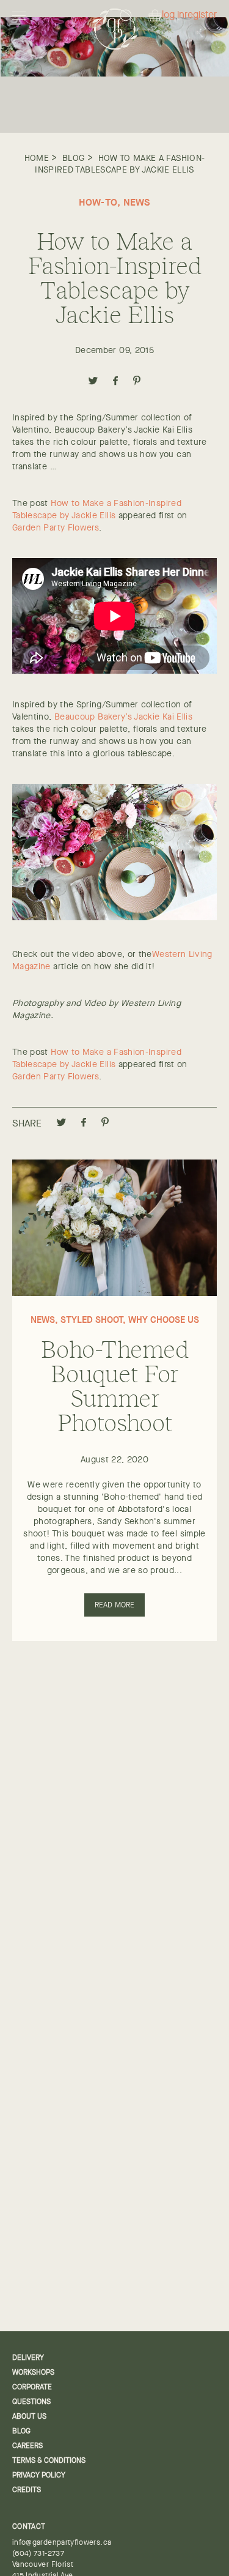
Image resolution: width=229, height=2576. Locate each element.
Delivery (28, 2358)
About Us (29, 2416)
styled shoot (92, 1320)
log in (173, 15)
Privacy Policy (39, 2475)
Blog (73, 158)
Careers (27, 2446)
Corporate (32, 2387)
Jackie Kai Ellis (163, 717)
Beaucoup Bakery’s (93, 717)
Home (37, 158)
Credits (27, 2490)
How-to (98, 202)
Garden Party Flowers (56, 527)
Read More (115, 1605)
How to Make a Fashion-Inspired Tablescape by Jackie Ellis (120, 163)
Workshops (33, 2372)
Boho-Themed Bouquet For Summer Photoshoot (114, 1385)
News (137, 202)
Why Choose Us (164, 1320)
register (201, 15)
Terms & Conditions (49, 2460)
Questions (31, 2402)
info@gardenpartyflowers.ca (62, 2542)
